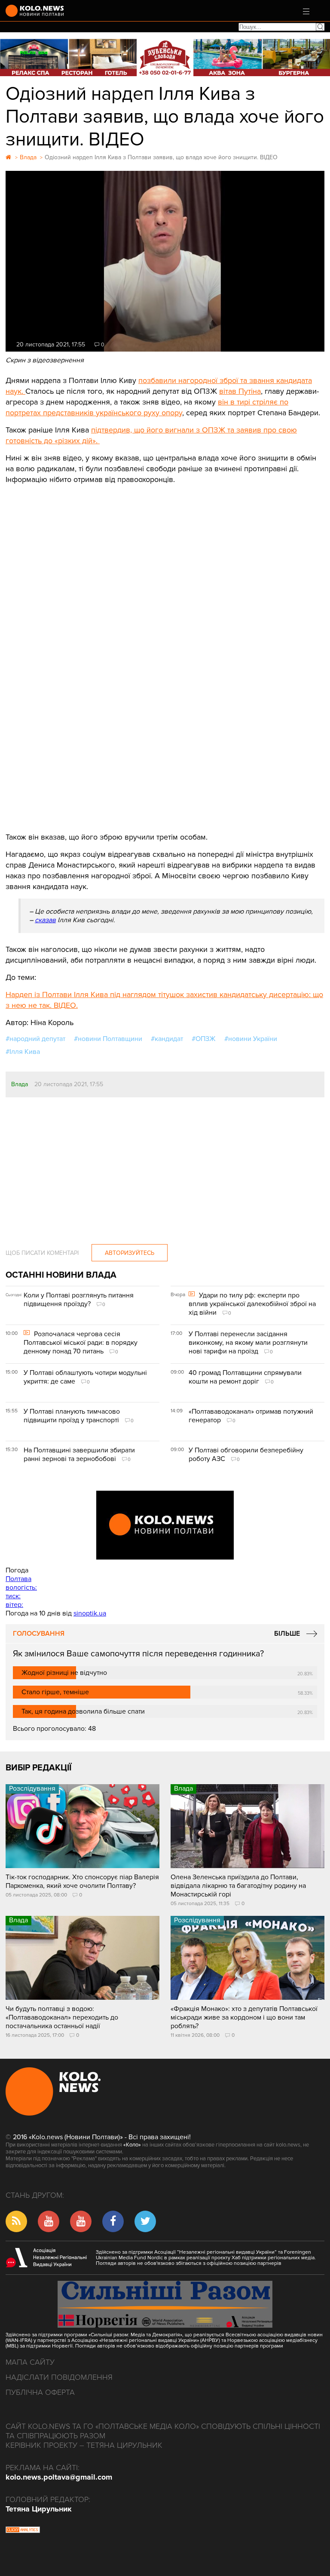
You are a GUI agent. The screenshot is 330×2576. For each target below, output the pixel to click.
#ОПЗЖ (204, 1039)
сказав (45, 920)
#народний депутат (35, 1039)
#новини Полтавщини (108, 1039)
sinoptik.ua (90, 1613)
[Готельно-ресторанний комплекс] (165, 57)
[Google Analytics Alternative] (23, 2531)
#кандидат (167, 1039)
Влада (20, 1084)
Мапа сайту (30, 2362)
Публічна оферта (40, 2392)
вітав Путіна (240, 391)
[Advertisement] (165, 550)
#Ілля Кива (23, 1052)
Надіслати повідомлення (59, 2377)
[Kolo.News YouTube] (165, 1525)
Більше (287, 1634)
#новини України (251, 1039)
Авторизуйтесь (130, 1253)
